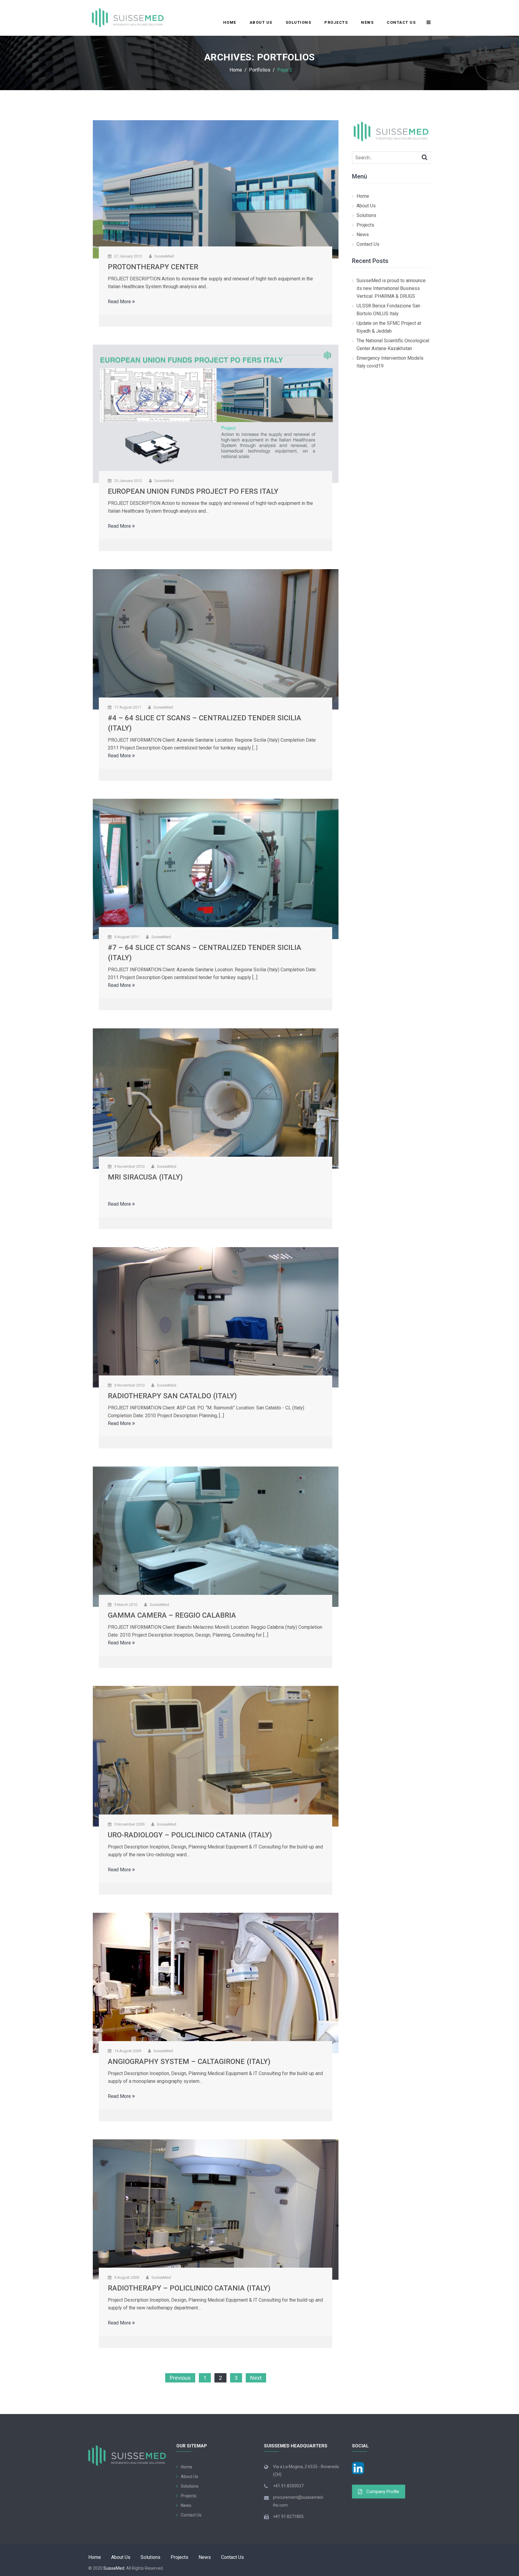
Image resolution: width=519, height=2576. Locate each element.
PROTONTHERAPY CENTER (153, 267)
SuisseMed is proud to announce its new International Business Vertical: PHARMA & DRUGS (391, 288)
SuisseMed (114, 2568)
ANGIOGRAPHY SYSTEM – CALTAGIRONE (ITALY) (189, 2062)
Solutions (299, 22)
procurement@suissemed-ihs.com (299, 2501)
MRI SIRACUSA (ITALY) (145, 1177)
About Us (261, 22)
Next (256, 2378)
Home (230, 22)
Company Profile (383, 2492)
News (367, 22)
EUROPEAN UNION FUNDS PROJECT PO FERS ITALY (193, 491)
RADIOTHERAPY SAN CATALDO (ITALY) (172, 1396)
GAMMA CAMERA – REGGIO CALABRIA (172, 1615)
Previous (180, 2378)
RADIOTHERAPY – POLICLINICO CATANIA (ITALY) (189, 2288)
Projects (336, 22)
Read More (120, 302)
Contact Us (401, 22)
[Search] (425, 157)
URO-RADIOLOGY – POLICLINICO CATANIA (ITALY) (190, 1835)
